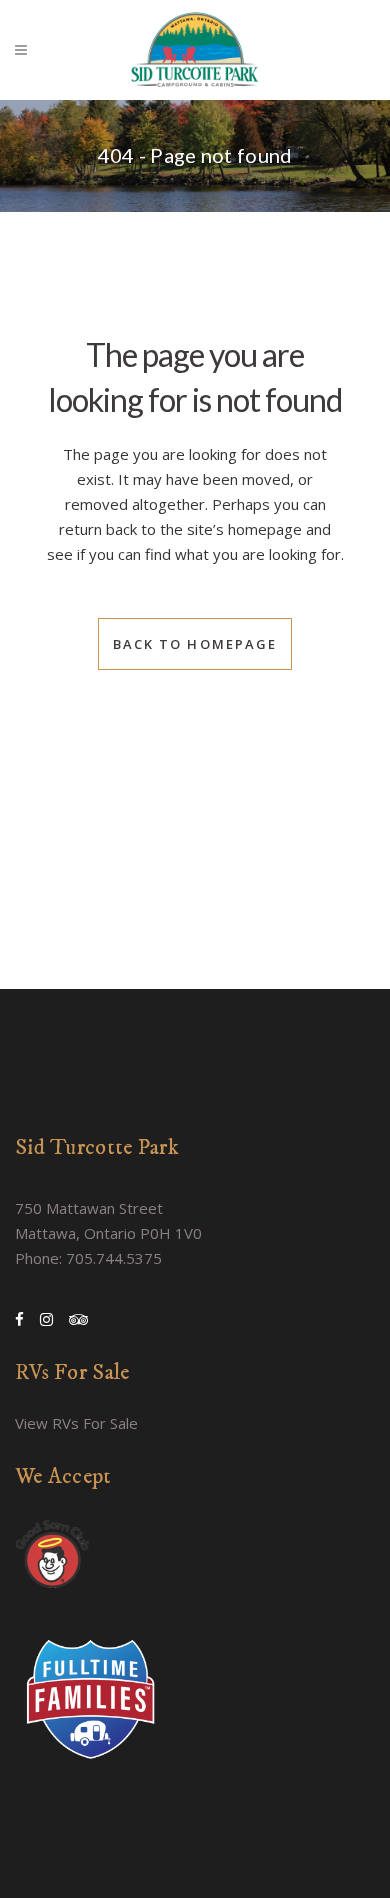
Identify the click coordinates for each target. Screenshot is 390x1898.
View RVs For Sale (76, 1423)
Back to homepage (195, 644)
